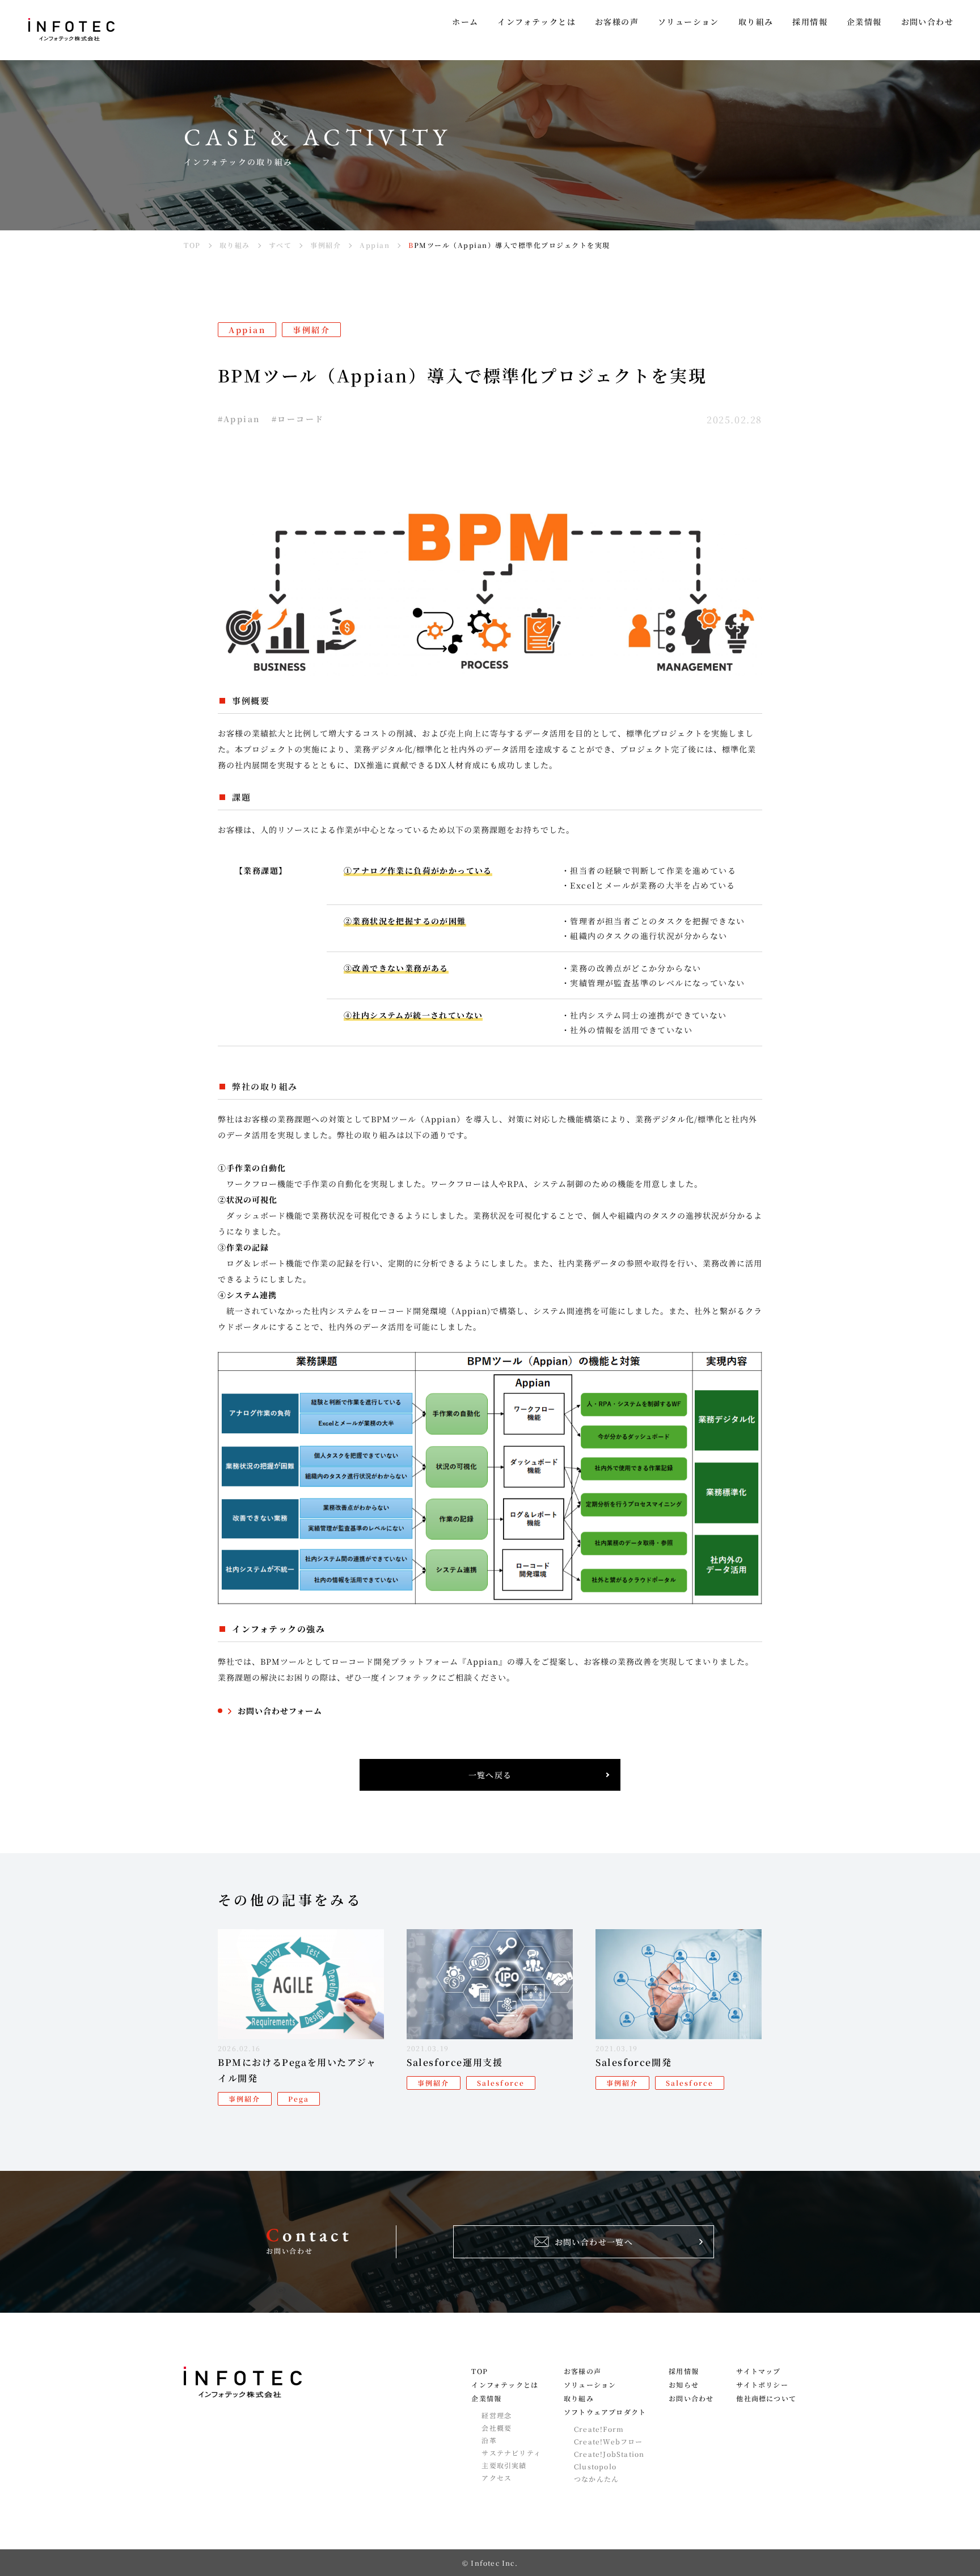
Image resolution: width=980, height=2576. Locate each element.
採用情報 (684, 2371)
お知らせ (684, 2385)
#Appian (239, 419)
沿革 (489, 2440)
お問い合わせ (691, 2398)
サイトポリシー (762, 2385)
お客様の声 (582, 2371)
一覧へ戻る (490, 1775)
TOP (480, 2371)
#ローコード (298, 419)
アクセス (497, 2478)
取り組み (579, 2398)
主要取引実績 (504, 2465)
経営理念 (497, 2415)
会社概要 (497, 2428)
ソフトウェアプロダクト (605, 2412)
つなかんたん (596, 2479)
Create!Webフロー (609, 2442)
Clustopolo (595, 2466)
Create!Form (599, 2429)
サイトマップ (758, 2371)
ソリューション (590, 2385)
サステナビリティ (511, 2453)
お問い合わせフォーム (280, 1711)
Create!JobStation (609, 2454)
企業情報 (486, 2398)
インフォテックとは (505, 2385)
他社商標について (766, 2398)
